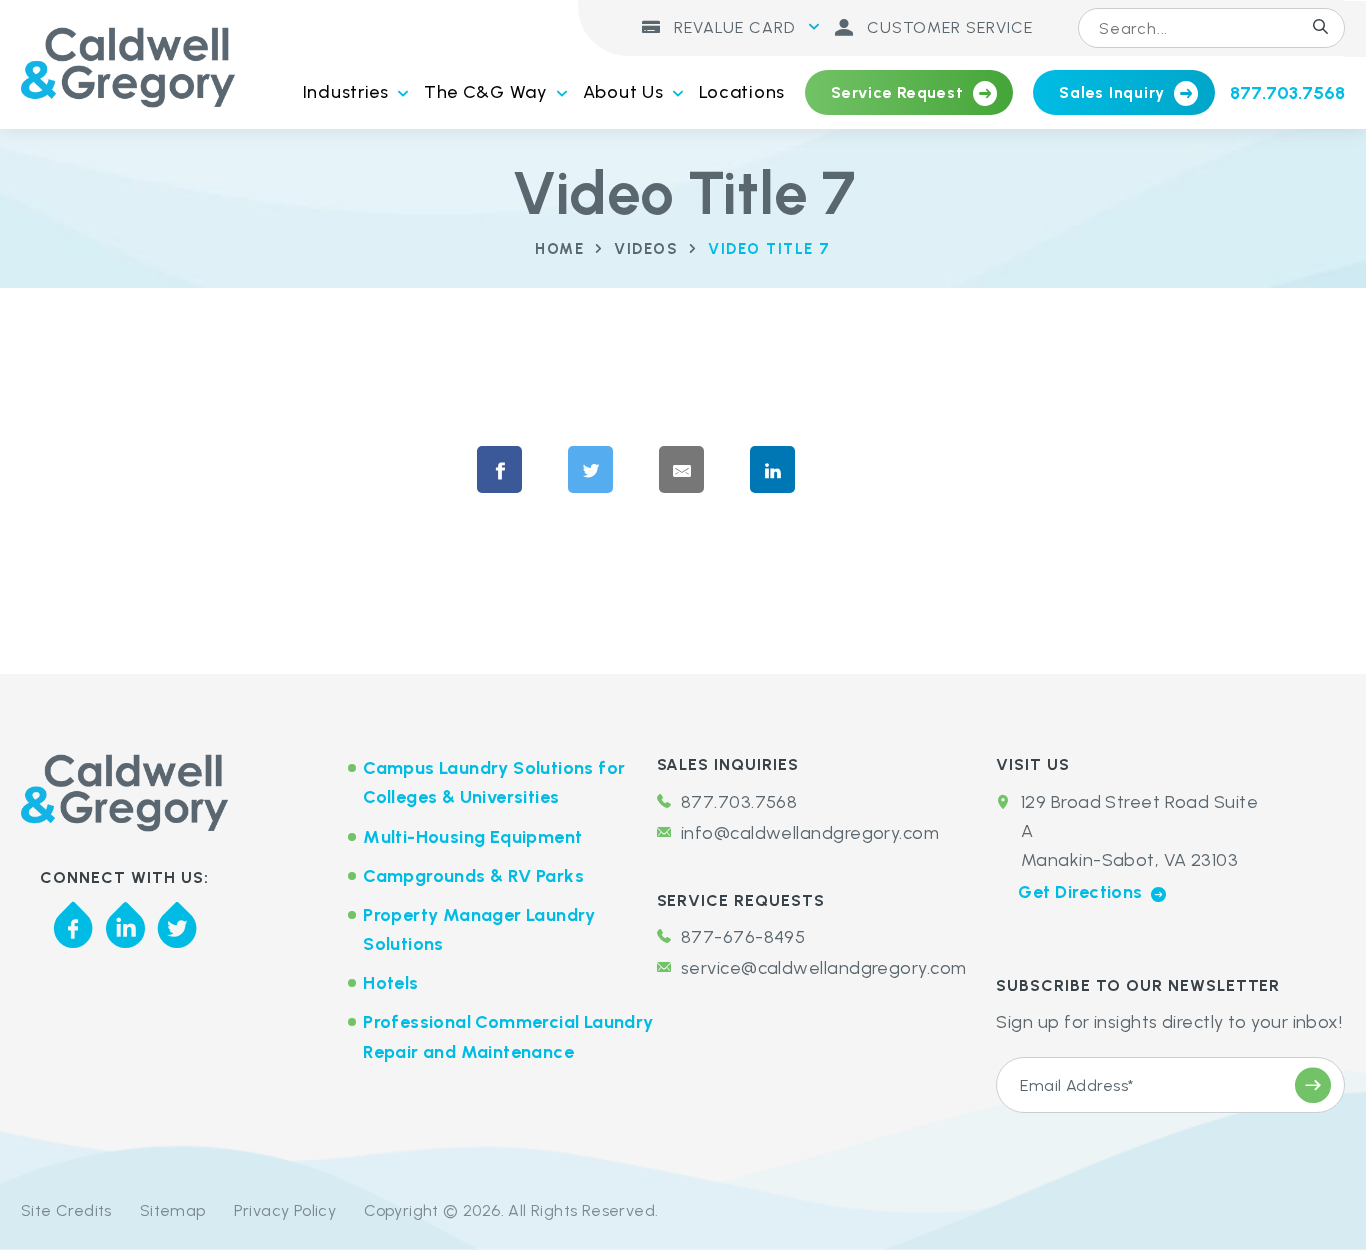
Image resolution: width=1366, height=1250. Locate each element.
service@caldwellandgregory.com (824, 968)
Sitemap (173, 1210)
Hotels (390, 983)
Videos (646, 249)
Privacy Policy (285, 1210)
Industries (346, 92)
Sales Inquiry (1112, 92)
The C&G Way (486, 92)
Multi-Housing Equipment (472, 837)
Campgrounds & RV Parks (473, 876)
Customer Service (947, 27)
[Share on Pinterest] (882, 470)
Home (559, 249)
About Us (623, 92)
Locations (742, 92)
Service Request (897, 92)
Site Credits (66, 1210)
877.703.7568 (1287, 93)
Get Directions (1082, 892)
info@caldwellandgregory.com (810, 833)
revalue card (731, 27)
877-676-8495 (743, 937)
